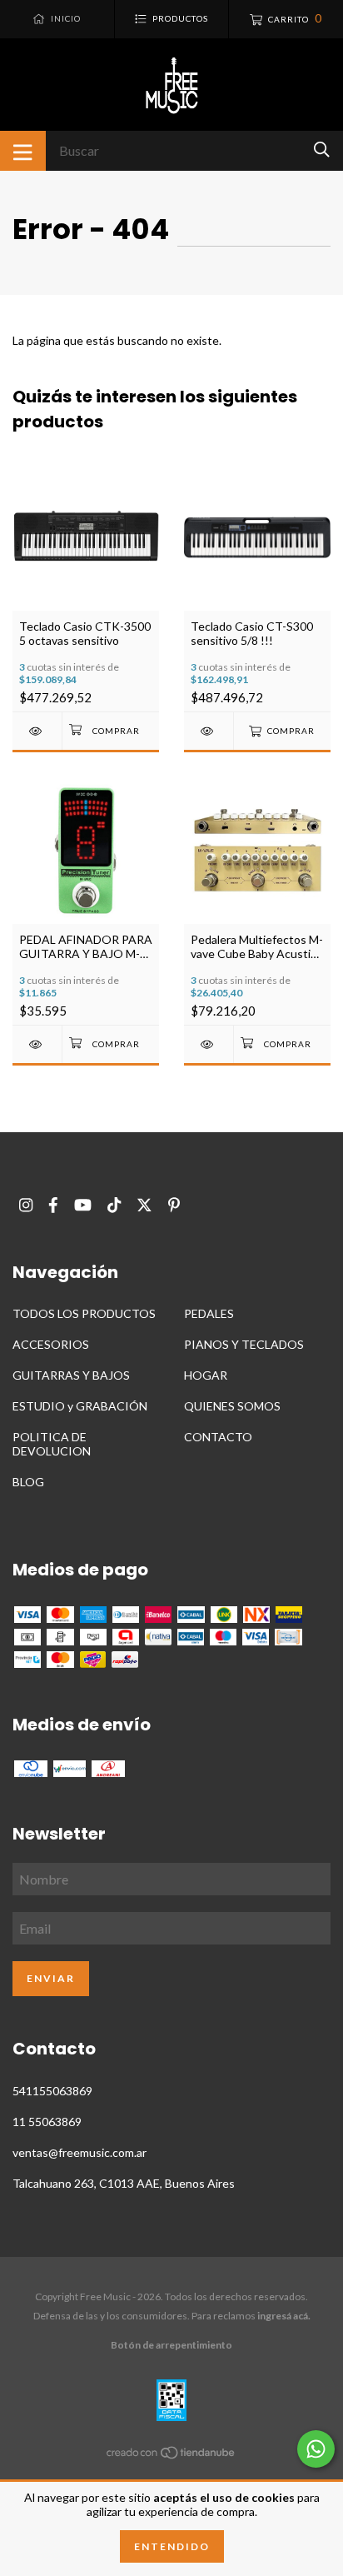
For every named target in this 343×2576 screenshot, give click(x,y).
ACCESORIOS (51, 1344)
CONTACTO (218, 1437)
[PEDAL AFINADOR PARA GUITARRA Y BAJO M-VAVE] (37, 1044)
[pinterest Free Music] (174, 1205)
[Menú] (23, 151)
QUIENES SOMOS (232, 1406)
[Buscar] (322, 150)
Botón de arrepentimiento (171, 2345)
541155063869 (52, 2091)
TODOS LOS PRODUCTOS (84, 1313)
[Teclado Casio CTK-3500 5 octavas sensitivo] (37, 731)
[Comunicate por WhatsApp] (316, 2449)
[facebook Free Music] (53, 1205)
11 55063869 (47, 2122)
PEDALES (209, 1313)
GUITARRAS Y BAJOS (71, 1375)
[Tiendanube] (171, 2456)
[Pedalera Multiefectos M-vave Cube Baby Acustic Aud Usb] (209, 1044)
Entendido (172, 2546)
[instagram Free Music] (26, 1205)
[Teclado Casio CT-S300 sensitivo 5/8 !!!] (209, 731)
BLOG (28, 1482)
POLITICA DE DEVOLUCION (52, 1444)
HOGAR (206, 1375)
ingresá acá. (284, 2316)
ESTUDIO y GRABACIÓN (80, 1406)
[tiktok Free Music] (114, 1205)
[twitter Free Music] (144, 1205)
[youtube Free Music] (83, 1205)
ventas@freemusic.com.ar (80, 2152)
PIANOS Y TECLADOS (244, 1344)
